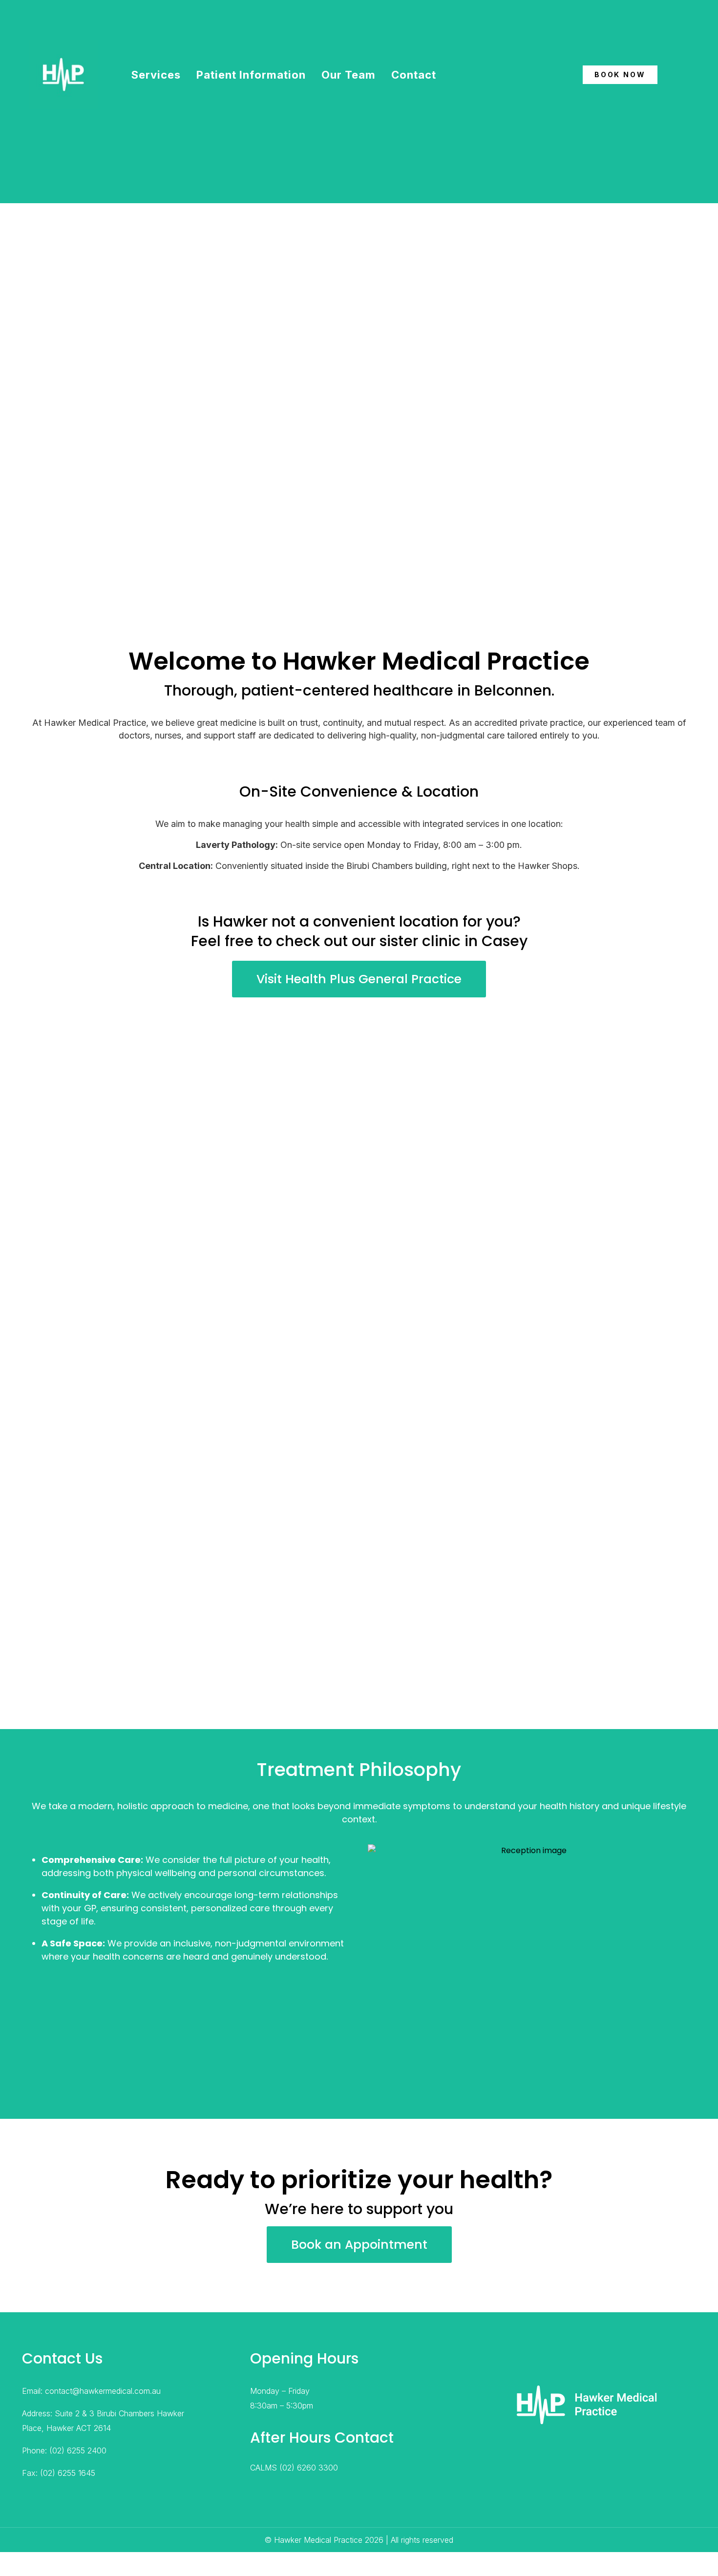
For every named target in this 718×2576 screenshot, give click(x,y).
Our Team (348, 75)
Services (156, 75)
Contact (414, 75)
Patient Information (251, 75)
